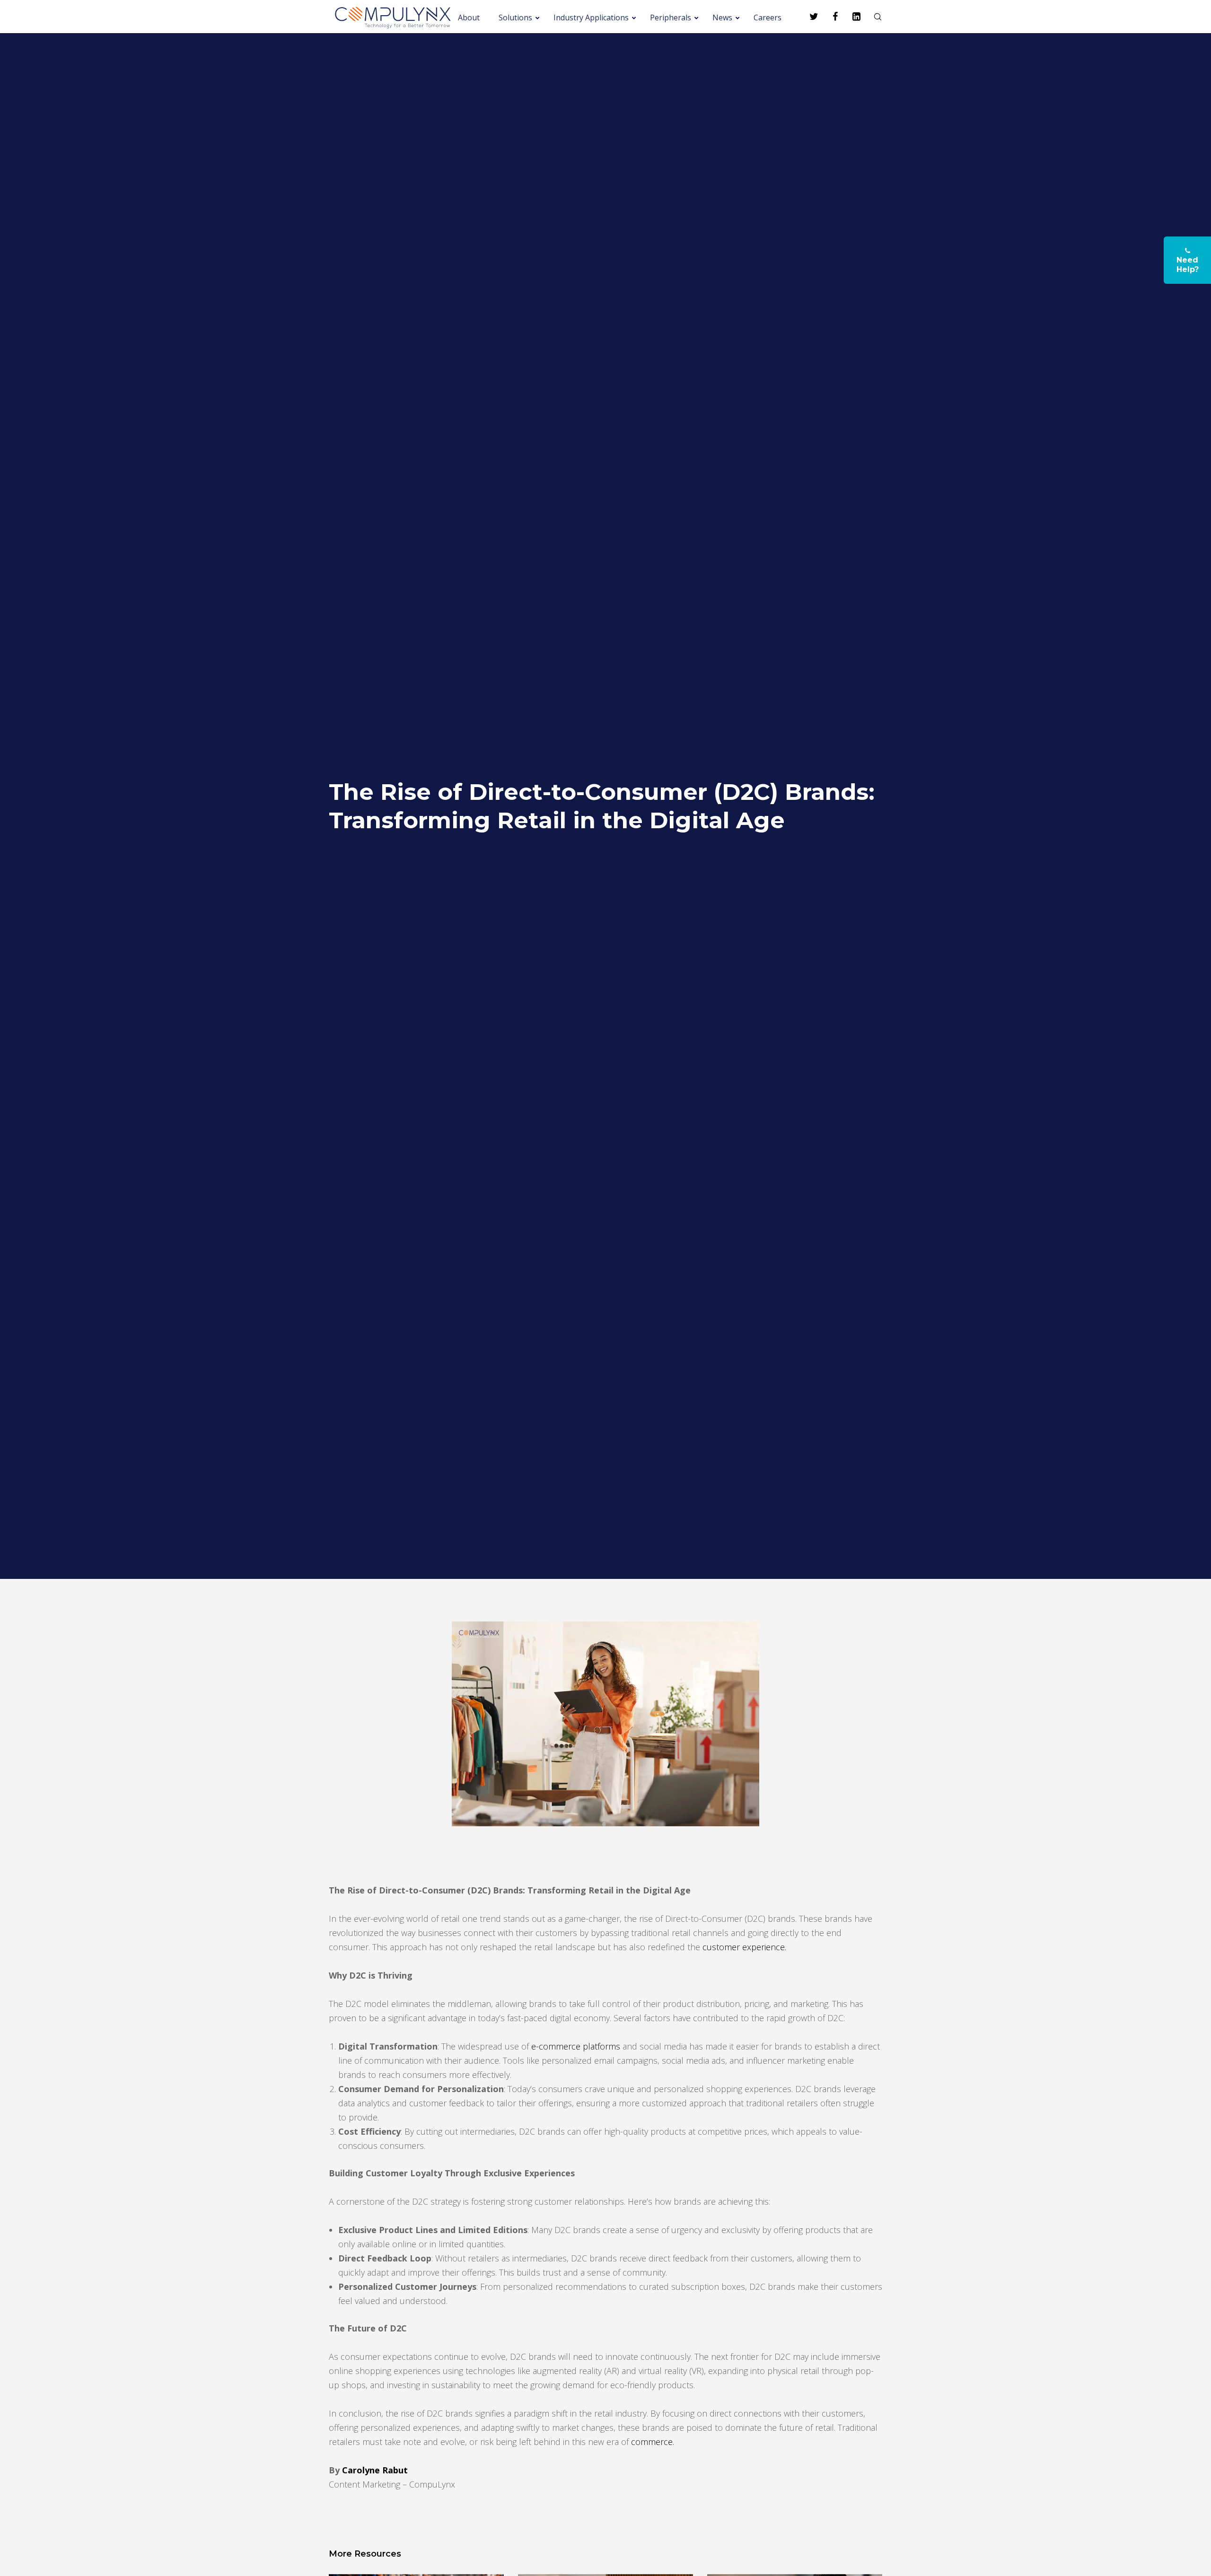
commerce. (653, 2442)
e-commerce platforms (576, 2046)
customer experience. (744, 1947)
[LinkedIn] (850, 17)
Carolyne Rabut (375, 2470)
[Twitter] (808, 17)
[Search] (872, 17)
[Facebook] (829, 17)
